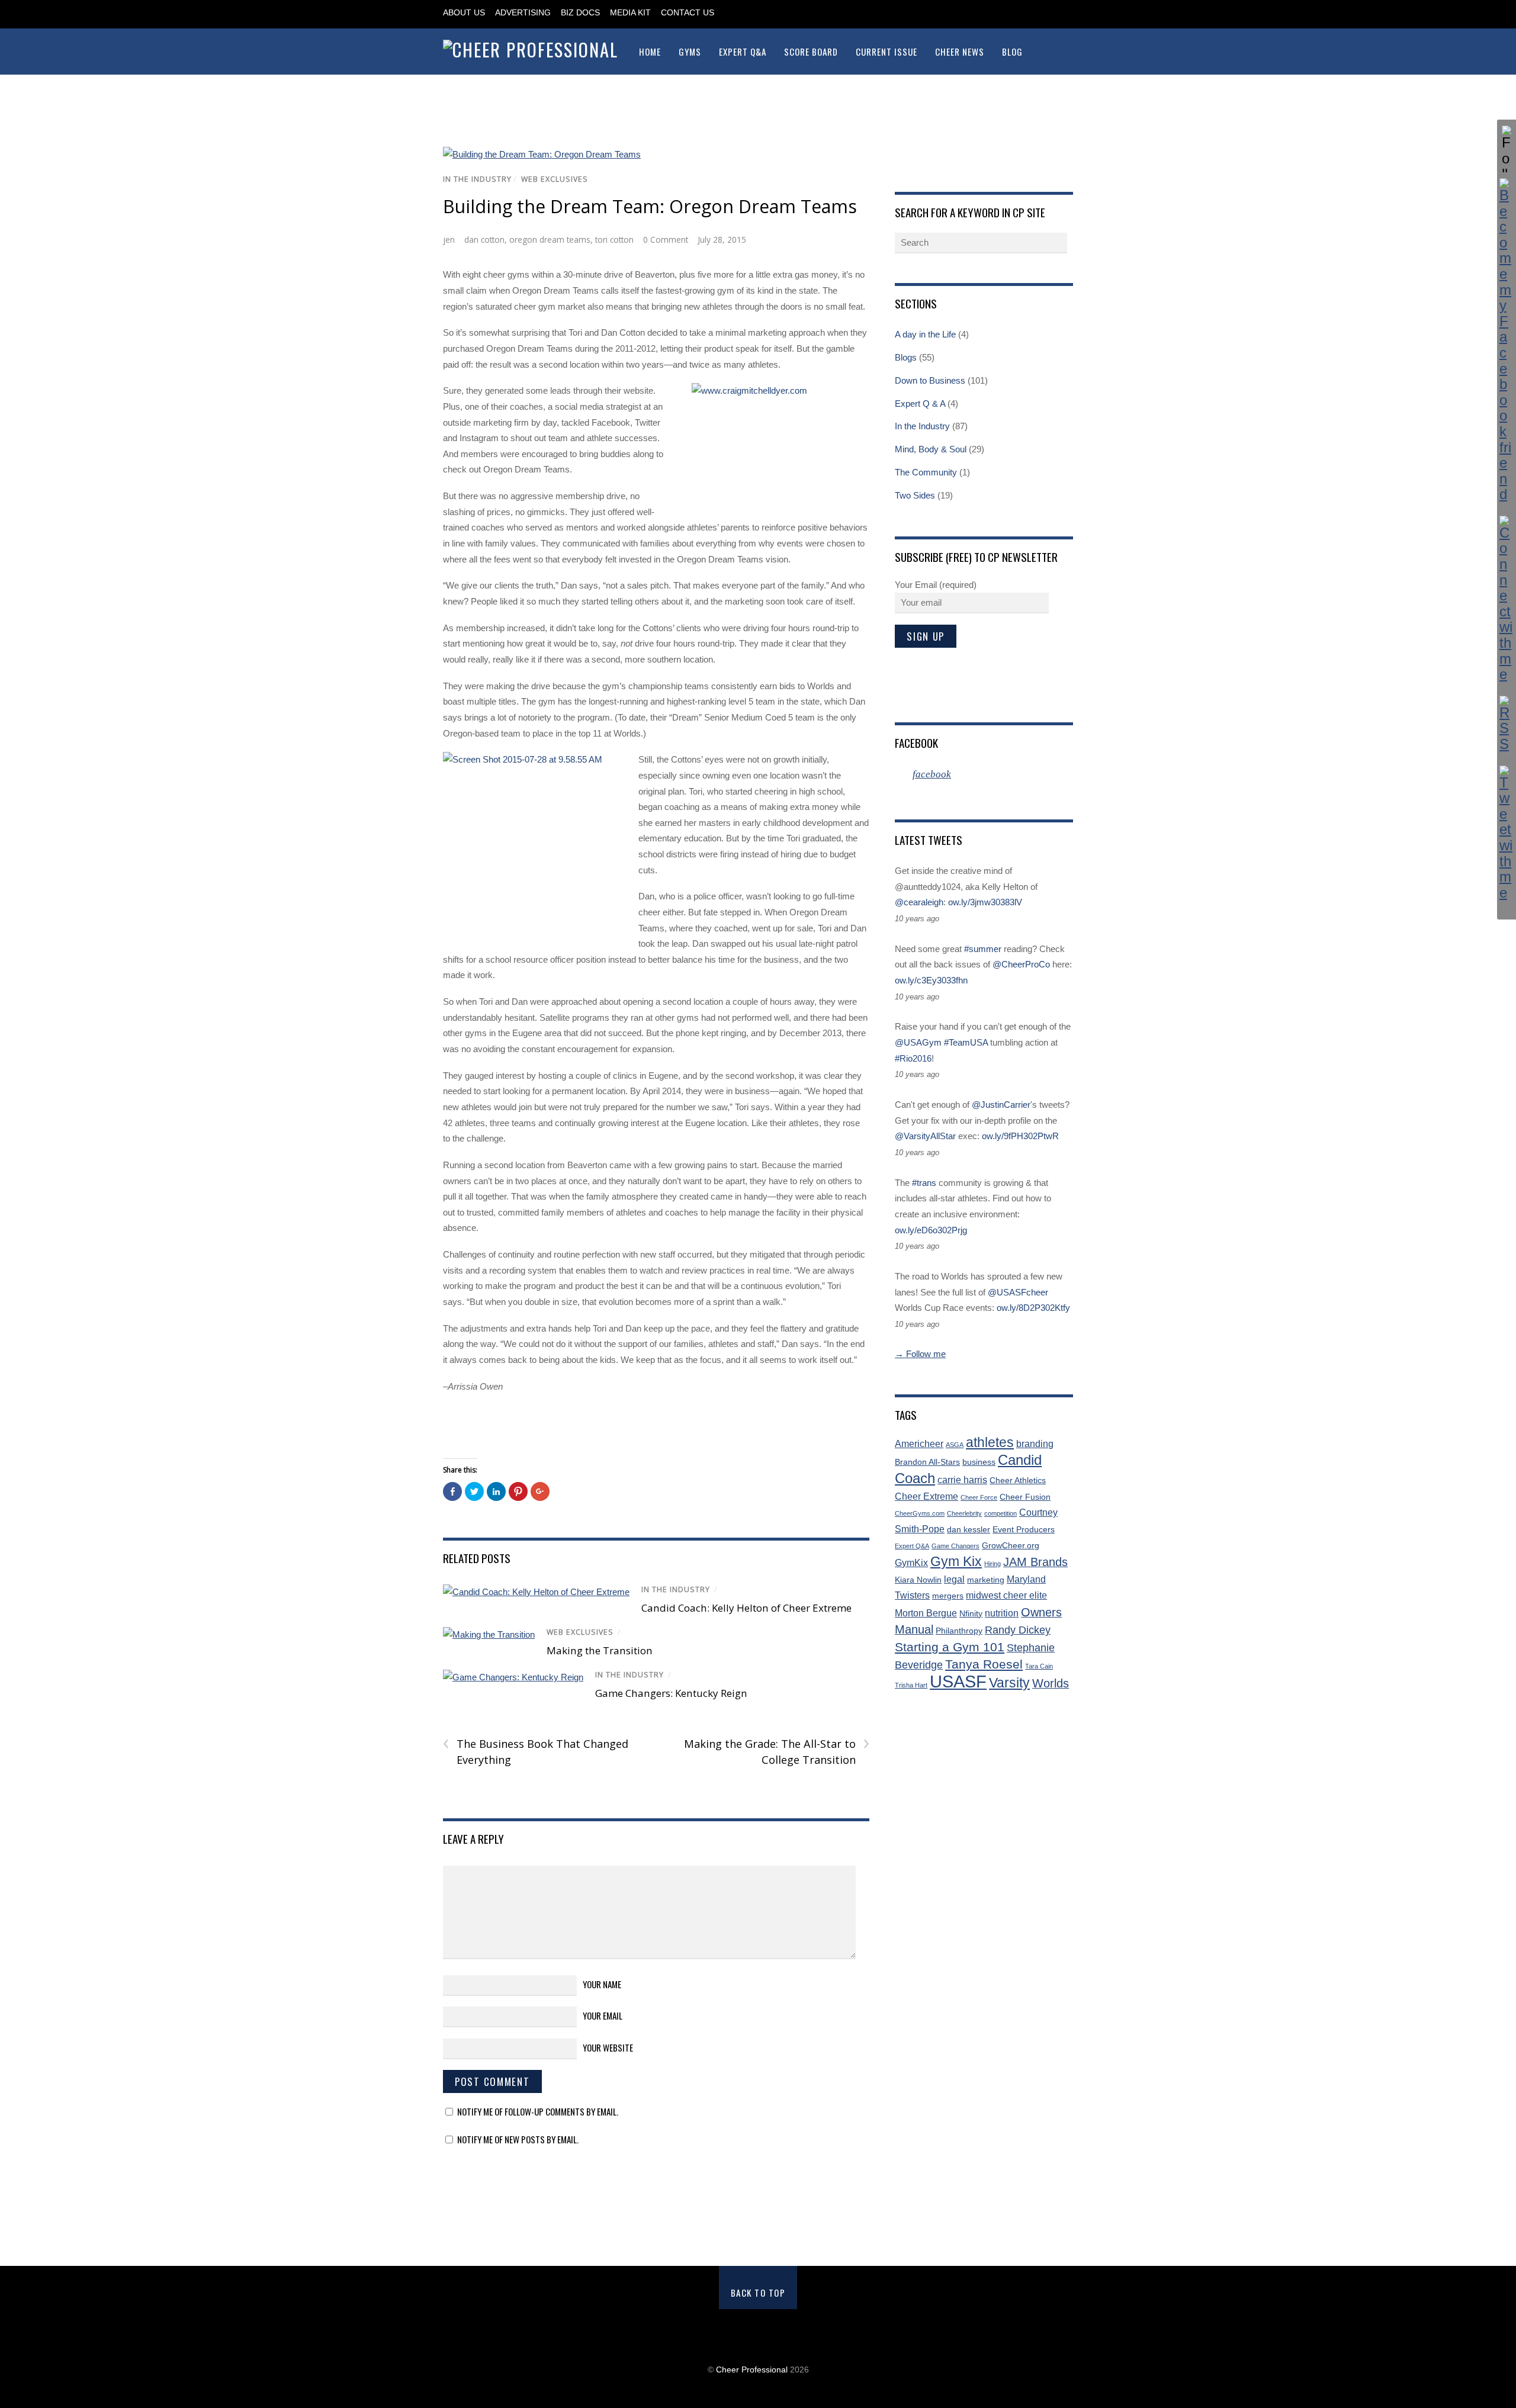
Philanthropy (959, 1631)
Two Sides (915, 495)
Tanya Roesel (984, 1664)
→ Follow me (920, 1354)
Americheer (919, 1444)
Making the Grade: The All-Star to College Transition (776, 1751)
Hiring (993, 1564)
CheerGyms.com (920, 1513)
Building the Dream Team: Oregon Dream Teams (650, 206)
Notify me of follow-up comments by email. (538, 2111)
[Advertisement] (758, 2198)
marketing (986, 1580)
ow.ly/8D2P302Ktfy (1033, 1308)
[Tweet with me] (1507, 833)
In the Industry (477, 179)
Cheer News (960, 52)
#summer (983, 949)
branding (1035, 1444)
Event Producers (1024, 1530)
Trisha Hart (911, 1685)
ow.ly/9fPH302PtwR (1020, 1136)
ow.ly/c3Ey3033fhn (931, 980)
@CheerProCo (1021, 964)
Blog (1012, 52)
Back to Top (758, 2293)
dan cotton (484, 239)
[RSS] (1507, 724)
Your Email (603, 2015)
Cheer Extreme (926, 1496)
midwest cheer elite (1006, 1595)
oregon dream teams (550, 239)
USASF (958, 1681)
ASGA (955, 1445)
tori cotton (614, 239)
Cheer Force (979, 1497)
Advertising (523, 13)
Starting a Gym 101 (950, 1647)
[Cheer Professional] (531, 49)
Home (650, 52)
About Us (464, 13)
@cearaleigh (919, 902)
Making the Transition (600, 1650)
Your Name (602, 1984)
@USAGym (918, 1042)
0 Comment (666, 239)
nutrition (1002, 1613)
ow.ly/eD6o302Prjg (931, 1230)
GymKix (911, 1563)
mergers (948, 1596)
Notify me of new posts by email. (518, 2139)
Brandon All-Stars (927, 1462)
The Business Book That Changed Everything (536, 1751)
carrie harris (962, 1480)
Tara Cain (1039, 1666)
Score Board (811, 52)
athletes (990, 1443)
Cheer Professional (752, 2370)
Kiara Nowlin (918, 1580)
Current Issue (887, 52)
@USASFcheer (1018, 1292)
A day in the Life (925, 334)
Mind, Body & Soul (931, 449)
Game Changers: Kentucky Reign (671, 1693)
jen (449, 239)
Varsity (1009, 1683)
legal (954, 1579)
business (979, 1462)
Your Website (608, 2047)
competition (1001, 1513)
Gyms (690, 52)
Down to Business (930, 380)
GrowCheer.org (1011, 1546)
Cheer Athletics (1018, 1481)
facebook (916, 742)
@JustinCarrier (1001, 1105)
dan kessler (969, 1530)
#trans (924, 1183)
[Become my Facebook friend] (1507, 340)
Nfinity (971, 1614)
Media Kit (630, 13)
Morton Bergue (926, 1613)
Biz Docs (580, 13)
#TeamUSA (966, 1042)
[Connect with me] (1507, 599)
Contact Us (688, 13)
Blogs (906, 357)
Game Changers (955, 1546)
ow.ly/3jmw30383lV (985, 902)
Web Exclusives (555, 179)
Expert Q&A (743, 52)
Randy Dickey (1018, 1630)
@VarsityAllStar (925, 1136)
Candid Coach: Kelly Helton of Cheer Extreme (746, 1608)
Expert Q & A (920, 404)
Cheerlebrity (964, 1513)
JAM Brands (1035, 1562)
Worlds (1051, 1683)
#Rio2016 (913, 1058)
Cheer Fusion (1025, 1497)
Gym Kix (956, 1562)
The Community (926, 472)
